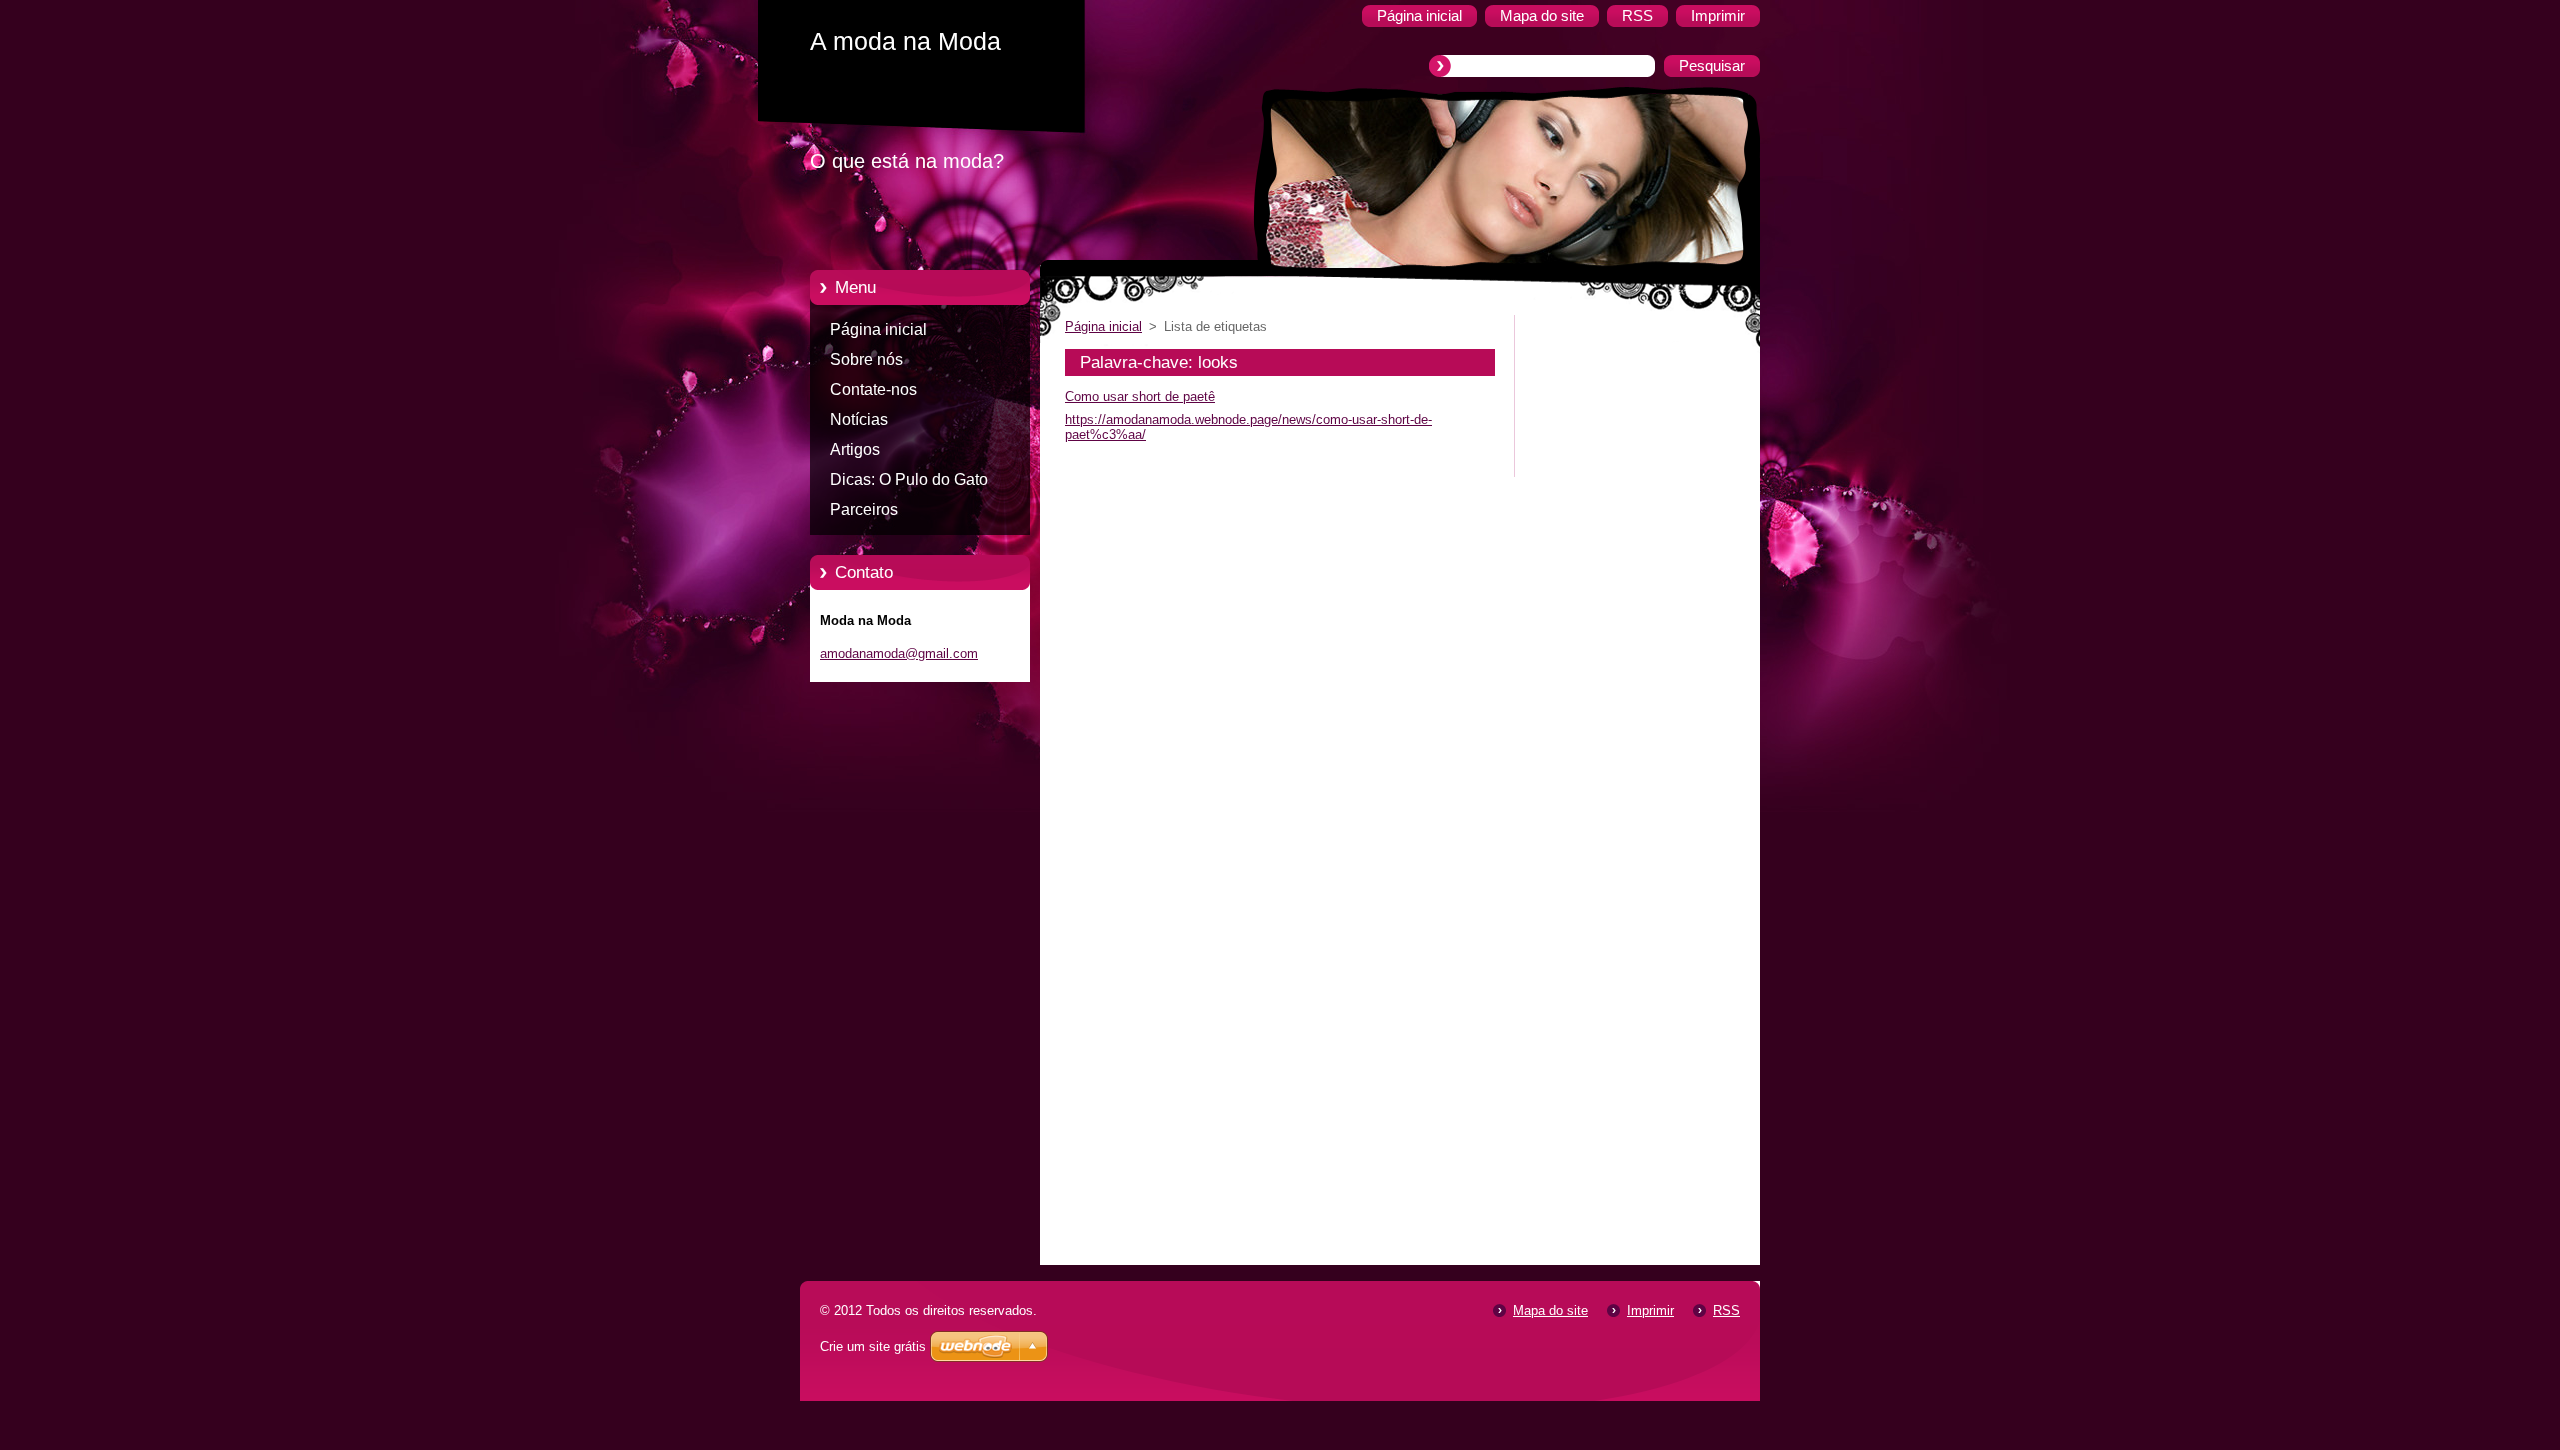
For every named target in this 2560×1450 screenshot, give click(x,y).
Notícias (859, 419)
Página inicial (878, 329)
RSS (1726, 1310)
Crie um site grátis (873, 1346)
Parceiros (864, 509)
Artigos (855, 449)
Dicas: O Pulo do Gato (909, 479)
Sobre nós (866, 359)
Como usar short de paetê (1140, 396)
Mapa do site (1550, 1310)
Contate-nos (873, 389)
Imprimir (1650, 1310)
